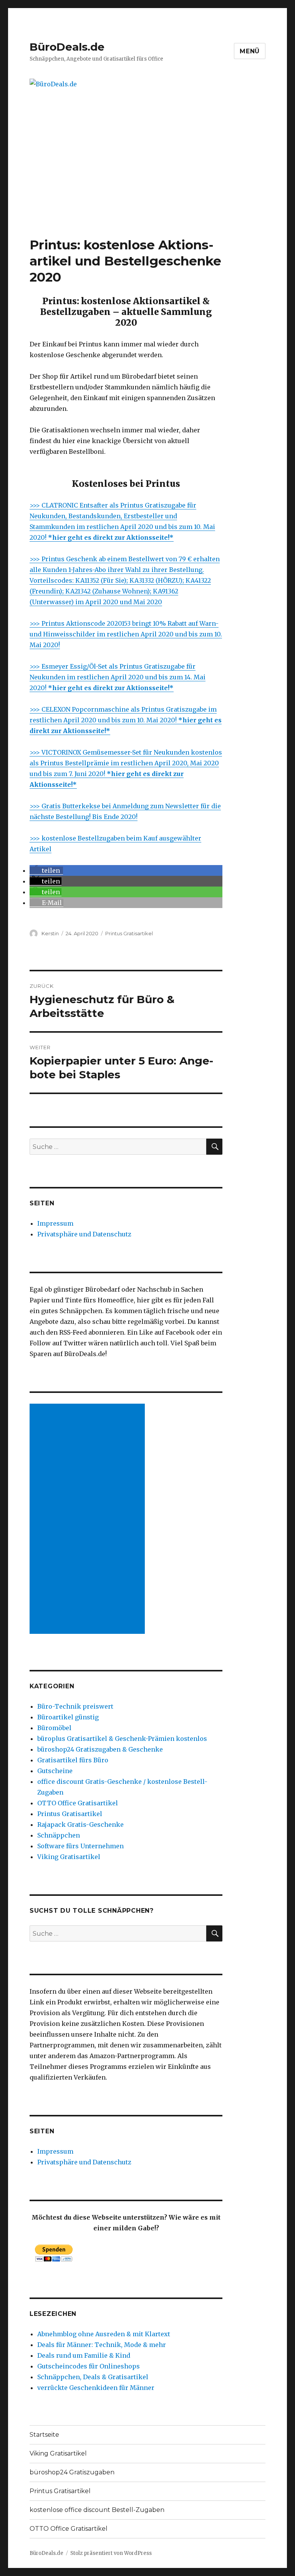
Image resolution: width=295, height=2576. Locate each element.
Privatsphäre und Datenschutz (84, 1234)
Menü (250, 51)
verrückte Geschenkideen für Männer (96, 2388)
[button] (46, 870)
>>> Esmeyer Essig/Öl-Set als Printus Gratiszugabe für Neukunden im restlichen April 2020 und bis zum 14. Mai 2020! (118, 677)
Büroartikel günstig (68, 1717)
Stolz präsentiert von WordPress (111, 2553)
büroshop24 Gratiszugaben (72, 2472)
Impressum (55, 1223)
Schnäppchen (59, 1835)
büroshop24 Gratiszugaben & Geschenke (100, 1749)
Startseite (44, 2435)
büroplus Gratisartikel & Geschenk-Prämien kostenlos (122, 1739)
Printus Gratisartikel (129, 933)
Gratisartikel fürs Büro (73, 1760)
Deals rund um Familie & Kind (84, 2355)
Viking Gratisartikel (69, 1857)
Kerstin (50, 933)
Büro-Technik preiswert (75, 1706)
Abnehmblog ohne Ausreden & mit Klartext (104, 2334)
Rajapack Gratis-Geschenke (80, 1824)
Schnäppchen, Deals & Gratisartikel (93, 2377)
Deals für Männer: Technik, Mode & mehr (102, 2345)
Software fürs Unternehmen (80, 1846)
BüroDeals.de (67, 47)
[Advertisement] (149, 180)
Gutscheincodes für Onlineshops (89, 2366)
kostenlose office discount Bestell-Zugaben (97, 2510)
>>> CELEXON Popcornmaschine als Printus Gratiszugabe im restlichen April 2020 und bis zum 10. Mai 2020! (126, 720)
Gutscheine (55, 1771)
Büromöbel (54, 1728)
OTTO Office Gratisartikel (78, 1803)
